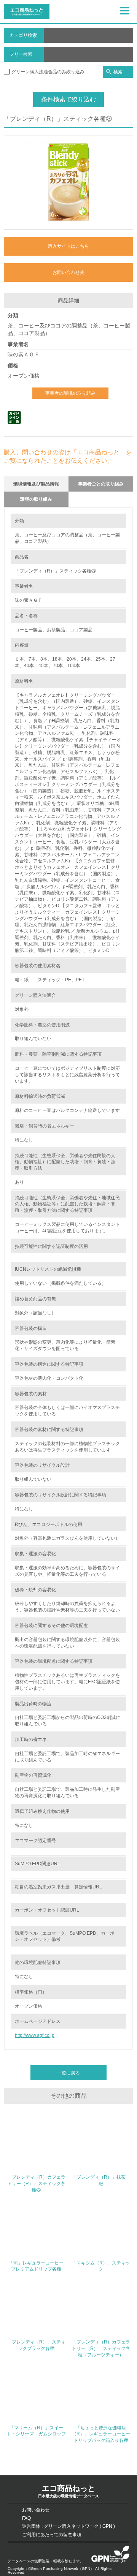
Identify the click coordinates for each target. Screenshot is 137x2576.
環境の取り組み (36, 499)
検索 (118, 72)
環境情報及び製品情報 (36, 484)
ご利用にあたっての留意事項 (52, 2535)
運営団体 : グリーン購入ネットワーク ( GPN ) (68, 2526)
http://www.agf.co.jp (35, 2035)
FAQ (26, 2518)
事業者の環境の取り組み (70, 393)
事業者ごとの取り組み (101, 484)
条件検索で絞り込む (68, 99)
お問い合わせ (36, 2510)
